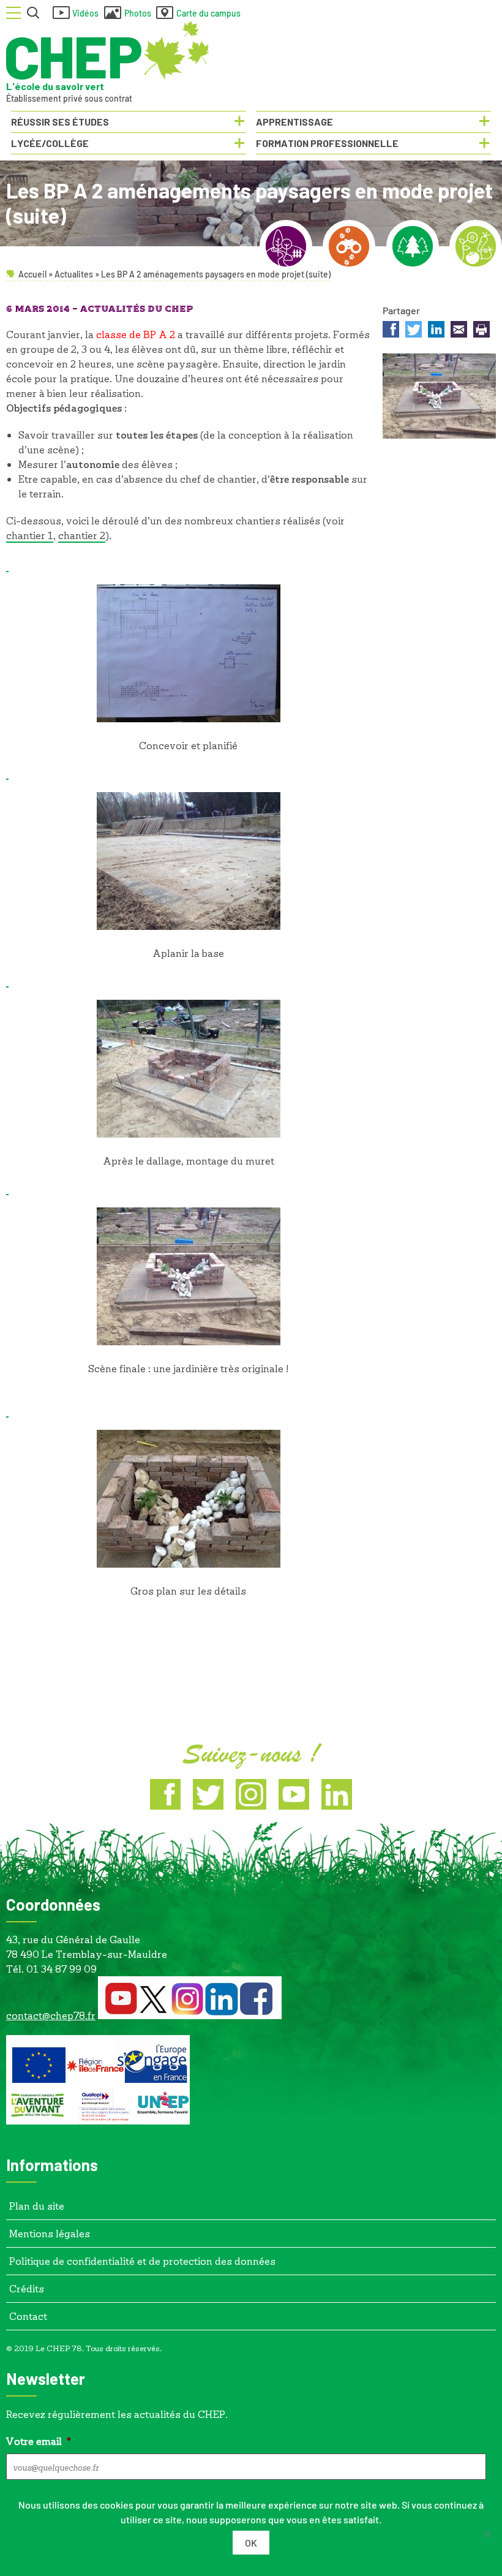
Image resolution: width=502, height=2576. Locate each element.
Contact (28, 2316)
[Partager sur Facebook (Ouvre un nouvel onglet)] (391, 331)
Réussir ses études (60, 122)
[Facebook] (165, 1794)
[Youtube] (294, 1794)
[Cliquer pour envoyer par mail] (459, 331)
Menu (13, 13)
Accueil (32, 274)
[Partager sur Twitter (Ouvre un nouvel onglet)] (414, 331)
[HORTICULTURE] (476, 246)
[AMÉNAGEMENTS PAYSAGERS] (286, 246)
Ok (251, 2543)
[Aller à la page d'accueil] (108, 51)
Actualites (74, 274)
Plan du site (37, 2206)
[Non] (487, 2534)
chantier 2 (82, 535)
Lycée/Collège (50, 143)
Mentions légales (50, 2233)
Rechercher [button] (34, 13)
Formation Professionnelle (327, 143)
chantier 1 (30, 535)
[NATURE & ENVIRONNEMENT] (349, 246)
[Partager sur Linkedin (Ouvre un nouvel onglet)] (436, 331)
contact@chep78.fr (51, 2015)
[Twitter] (208, 1794)
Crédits (27, 2288)
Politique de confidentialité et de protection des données (142, 2261)
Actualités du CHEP (137, 309)
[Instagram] (251, 1794)
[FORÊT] (413, 246)
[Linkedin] (337, 1794)
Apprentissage (294, 122)
